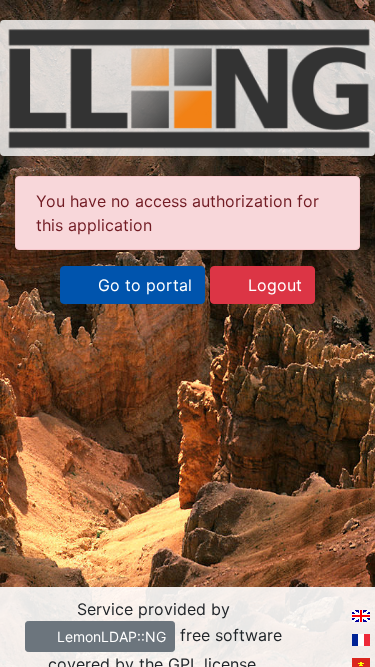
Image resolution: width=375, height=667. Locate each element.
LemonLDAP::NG (109, 636)
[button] (132, 285)
